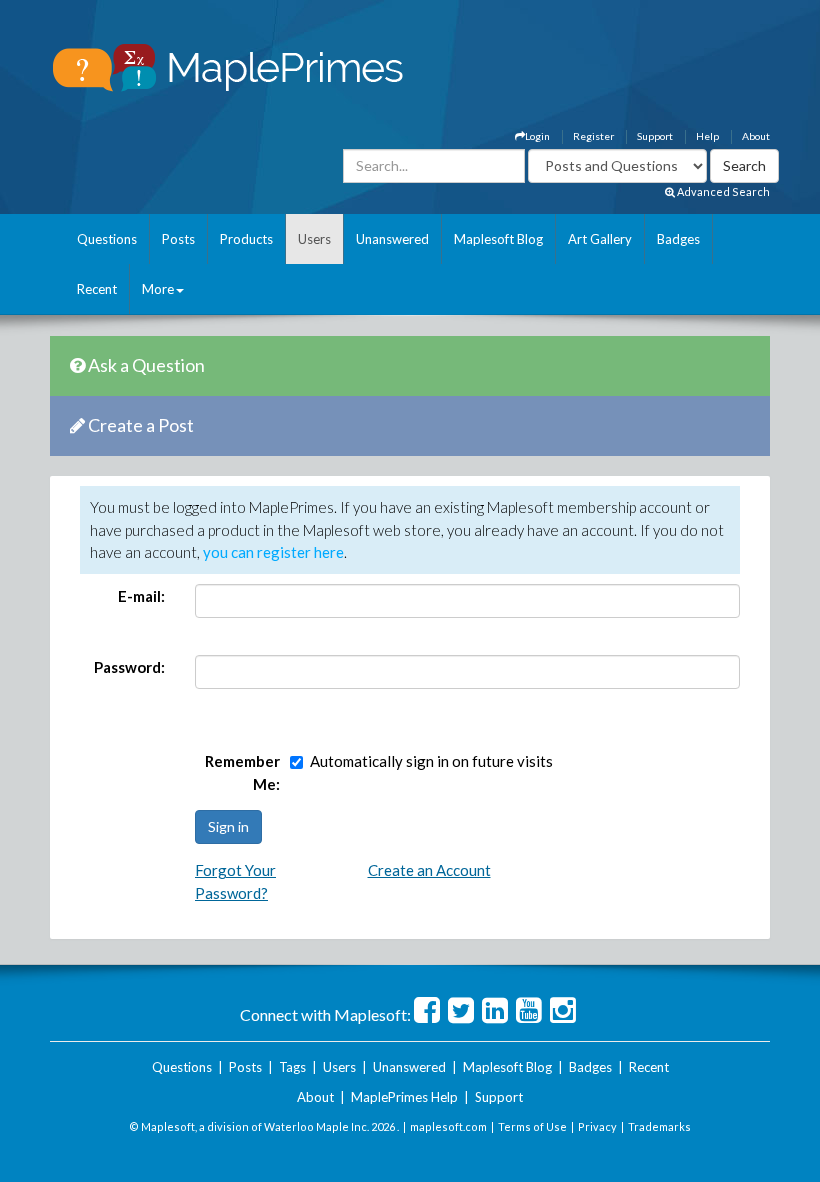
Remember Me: (242, 772)
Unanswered (392, 239)
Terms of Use (532, 1126)
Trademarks (659, 1126)
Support (655, 136)
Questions (107, 239)
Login (537, 136)
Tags (292, 1067)
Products (246, 239)
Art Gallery (600, 239)
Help (707, 136)
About (756, 136)
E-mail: (141, 596)
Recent (97, 289)
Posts (178, 239)
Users (314, 239)
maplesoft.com (448, 1126)
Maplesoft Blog (498, 239)
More (158, 289)
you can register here (273, 552)
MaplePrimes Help (404, 1097)
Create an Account (429, 870)
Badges (678, 239)
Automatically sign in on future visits (431, 761)
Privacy (597, 1126)
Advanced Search (722, 191)
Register (593, 136)
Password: (129, 667)
